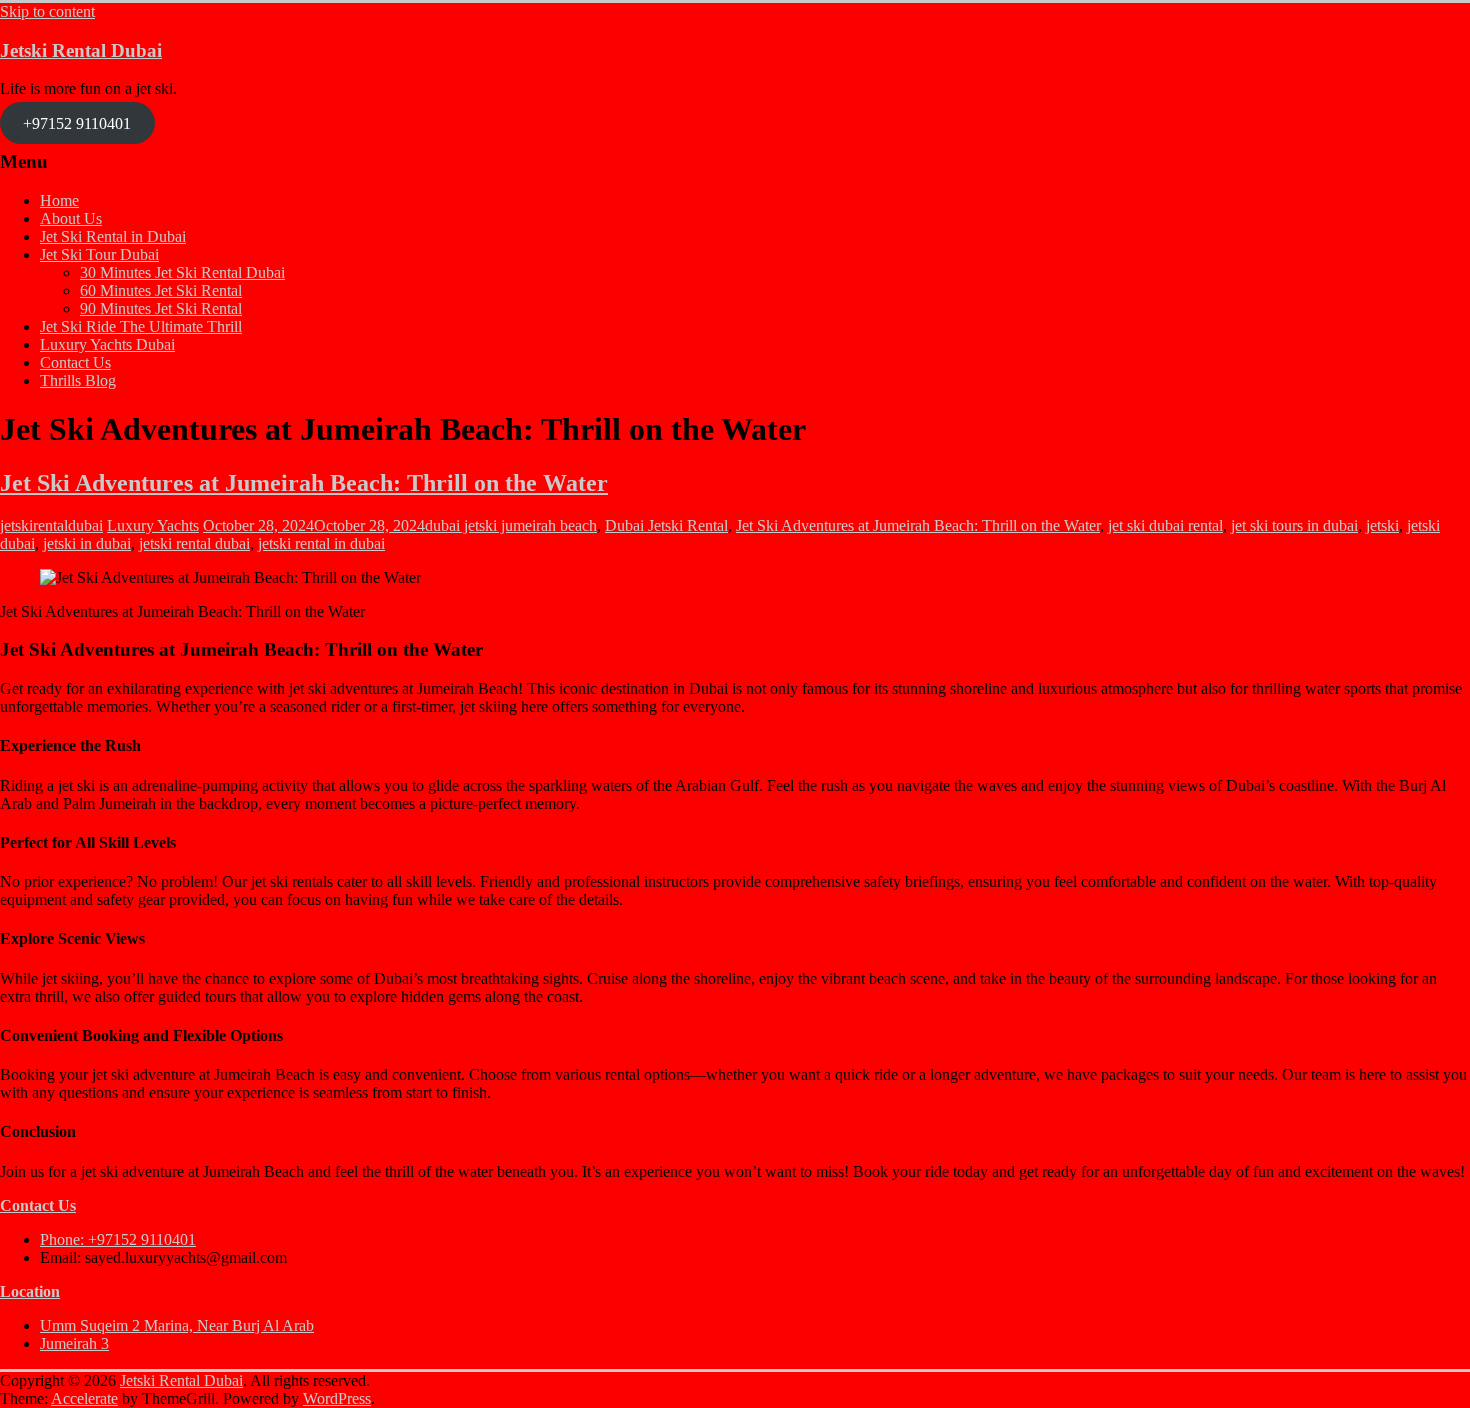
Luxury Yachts (153, 525)
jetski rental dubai (194, 543)
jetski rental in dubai (321, 543)
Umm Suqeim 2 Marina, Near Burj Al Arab (177, 1325)
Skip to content (47, 11)
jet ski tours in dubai (1294, 525)
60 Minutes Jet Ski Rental (161, 290)
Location (30, 1291)
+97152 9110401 (77, 122)
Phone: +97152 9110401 (118, 1239)
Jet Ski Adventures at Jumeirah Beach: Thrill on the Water (304, 483)
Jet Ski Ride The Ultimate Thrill (141, 326)
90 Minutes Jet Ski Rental (161, 308)
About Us (71, 218)
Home (59, 200)
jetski (1382, 525)
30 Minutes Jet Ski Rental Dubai (182, 272)
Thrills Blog (78, 380)
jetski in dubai (87, 543)
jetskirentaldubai (51, 525)
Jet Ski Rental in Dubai (113, 236)
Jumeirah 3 (74, 1343)
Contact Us (75, 362)
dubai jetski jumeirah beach (511, 525)
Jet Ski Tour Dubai (99, 254)
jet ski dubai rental (1165, 525)
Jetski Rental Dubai (81, 50)
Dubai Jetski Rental (666, 525)
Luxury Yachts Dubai (107, 344)
